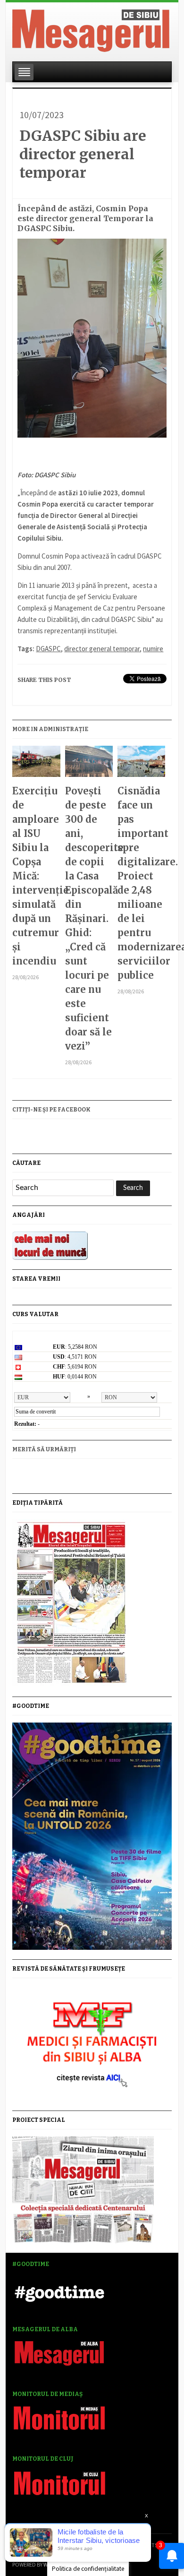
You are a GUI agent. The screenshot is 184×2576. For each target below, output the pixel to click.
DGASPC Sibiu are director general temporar (83, 154)
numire (153, 649)
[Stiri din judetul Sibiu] (91, 29)
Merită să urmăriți (44, 1449)
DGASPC (48, 649)
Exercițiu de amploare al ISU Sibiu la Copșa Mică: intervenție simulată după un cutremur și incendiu (36, 876)
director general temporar (102, 649)
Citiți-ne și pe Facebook (51, 1110)
